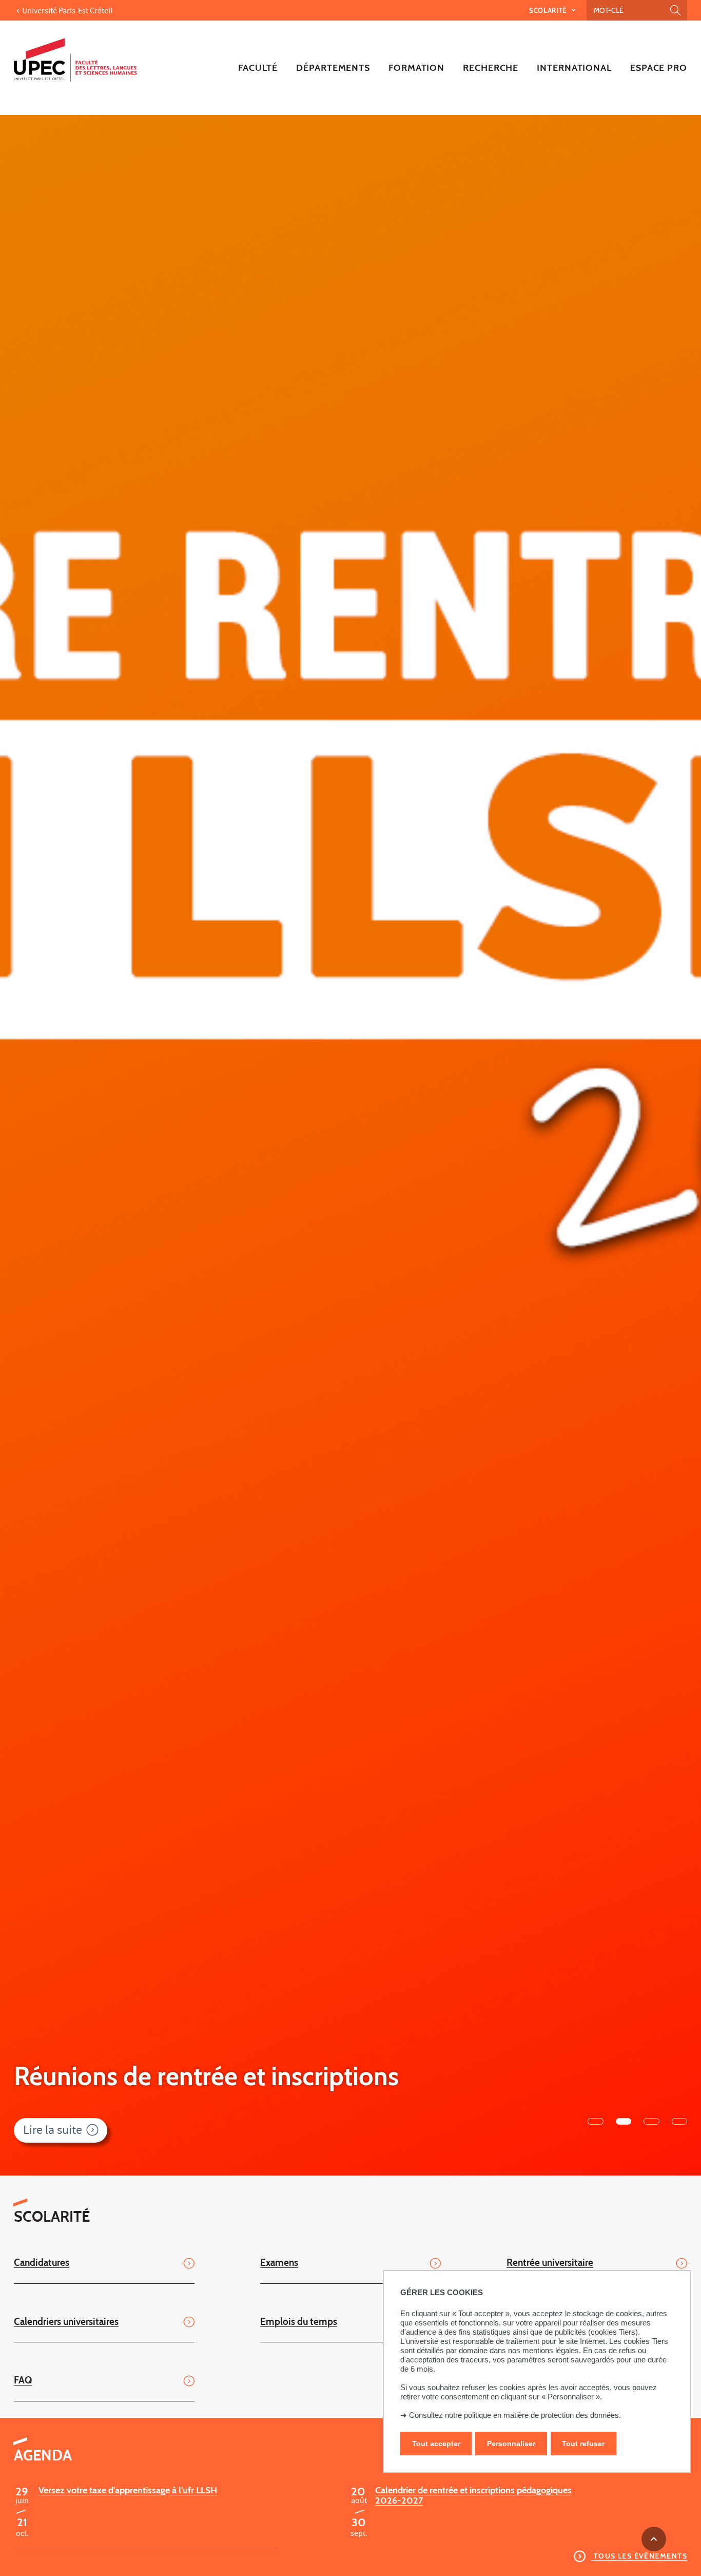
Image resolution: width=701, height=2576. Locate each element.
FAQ (23, 2380)
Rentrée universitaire (550, 2262)
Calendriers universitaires (66, 2321)
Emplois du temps (299, 2321)
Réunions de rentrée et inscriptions (206, 2076)
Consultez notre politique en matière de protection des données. (515, 2415)
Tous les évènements (639, 2556)
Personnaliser (511, 2444)
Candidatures (42, 2262)
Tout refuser (583, 2444)
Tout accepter (436, 2444)
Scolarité (549, 10)
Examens (279, 2262)
